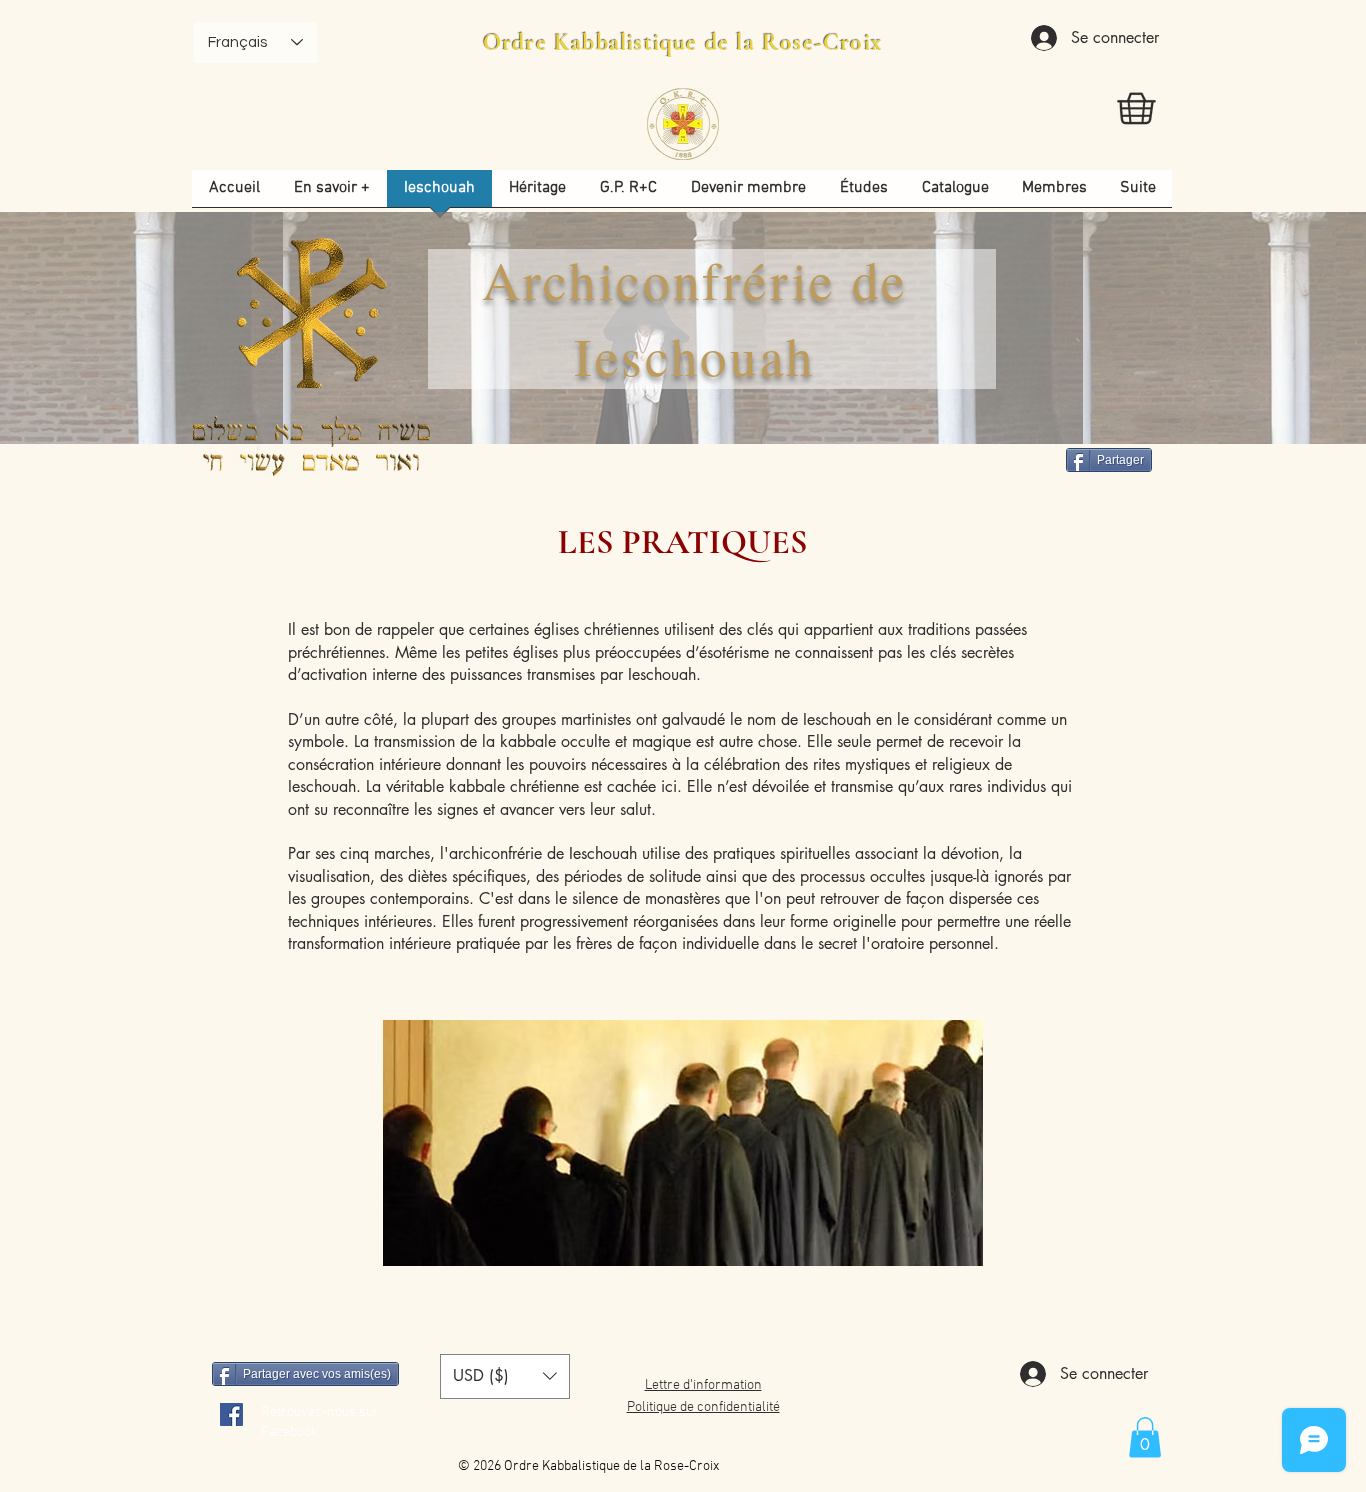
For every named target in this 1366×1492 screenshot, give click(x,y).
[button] (864, 195)
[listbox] (505, 1376)
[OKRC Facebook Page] (231, 1414)
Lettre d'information (703, 1385)
